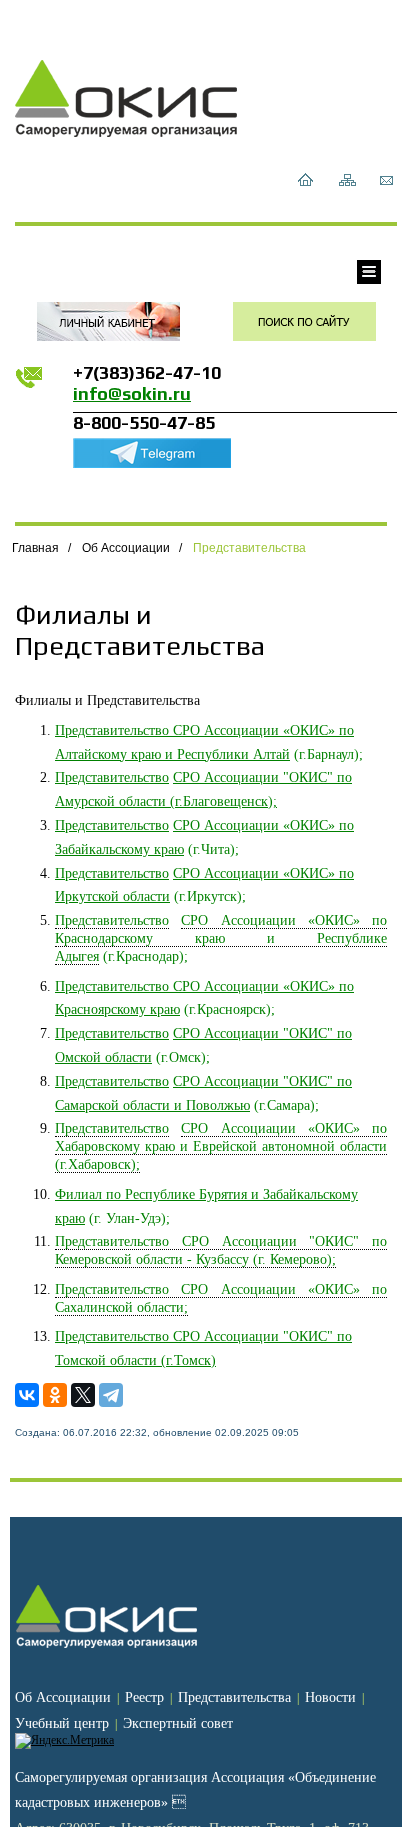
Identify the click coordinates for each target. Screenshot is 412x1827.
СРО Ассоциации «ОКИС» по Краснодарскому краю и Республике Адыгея (221, 938)
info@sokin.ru (132, 393)
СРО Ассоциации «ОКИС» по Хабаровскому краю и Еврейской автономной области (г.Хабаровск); (221, 1146)
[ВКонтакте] (27, 1395)
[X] (83, 1395)
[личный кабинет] (108, 321)
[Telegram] (111, 1395)
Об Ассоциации (126, 548)
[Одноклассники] (55, 1395)
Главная (35, 548)
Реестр (144, 1697)
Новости (330, 1697)
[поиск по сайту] (304, 321)
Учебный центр (62, 1723)
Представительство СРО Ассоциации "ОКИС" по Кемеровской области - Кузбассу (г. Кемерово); (221, 1250)
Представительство (112, 777)
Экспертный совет (178, 1723)
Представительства (249, 548)
